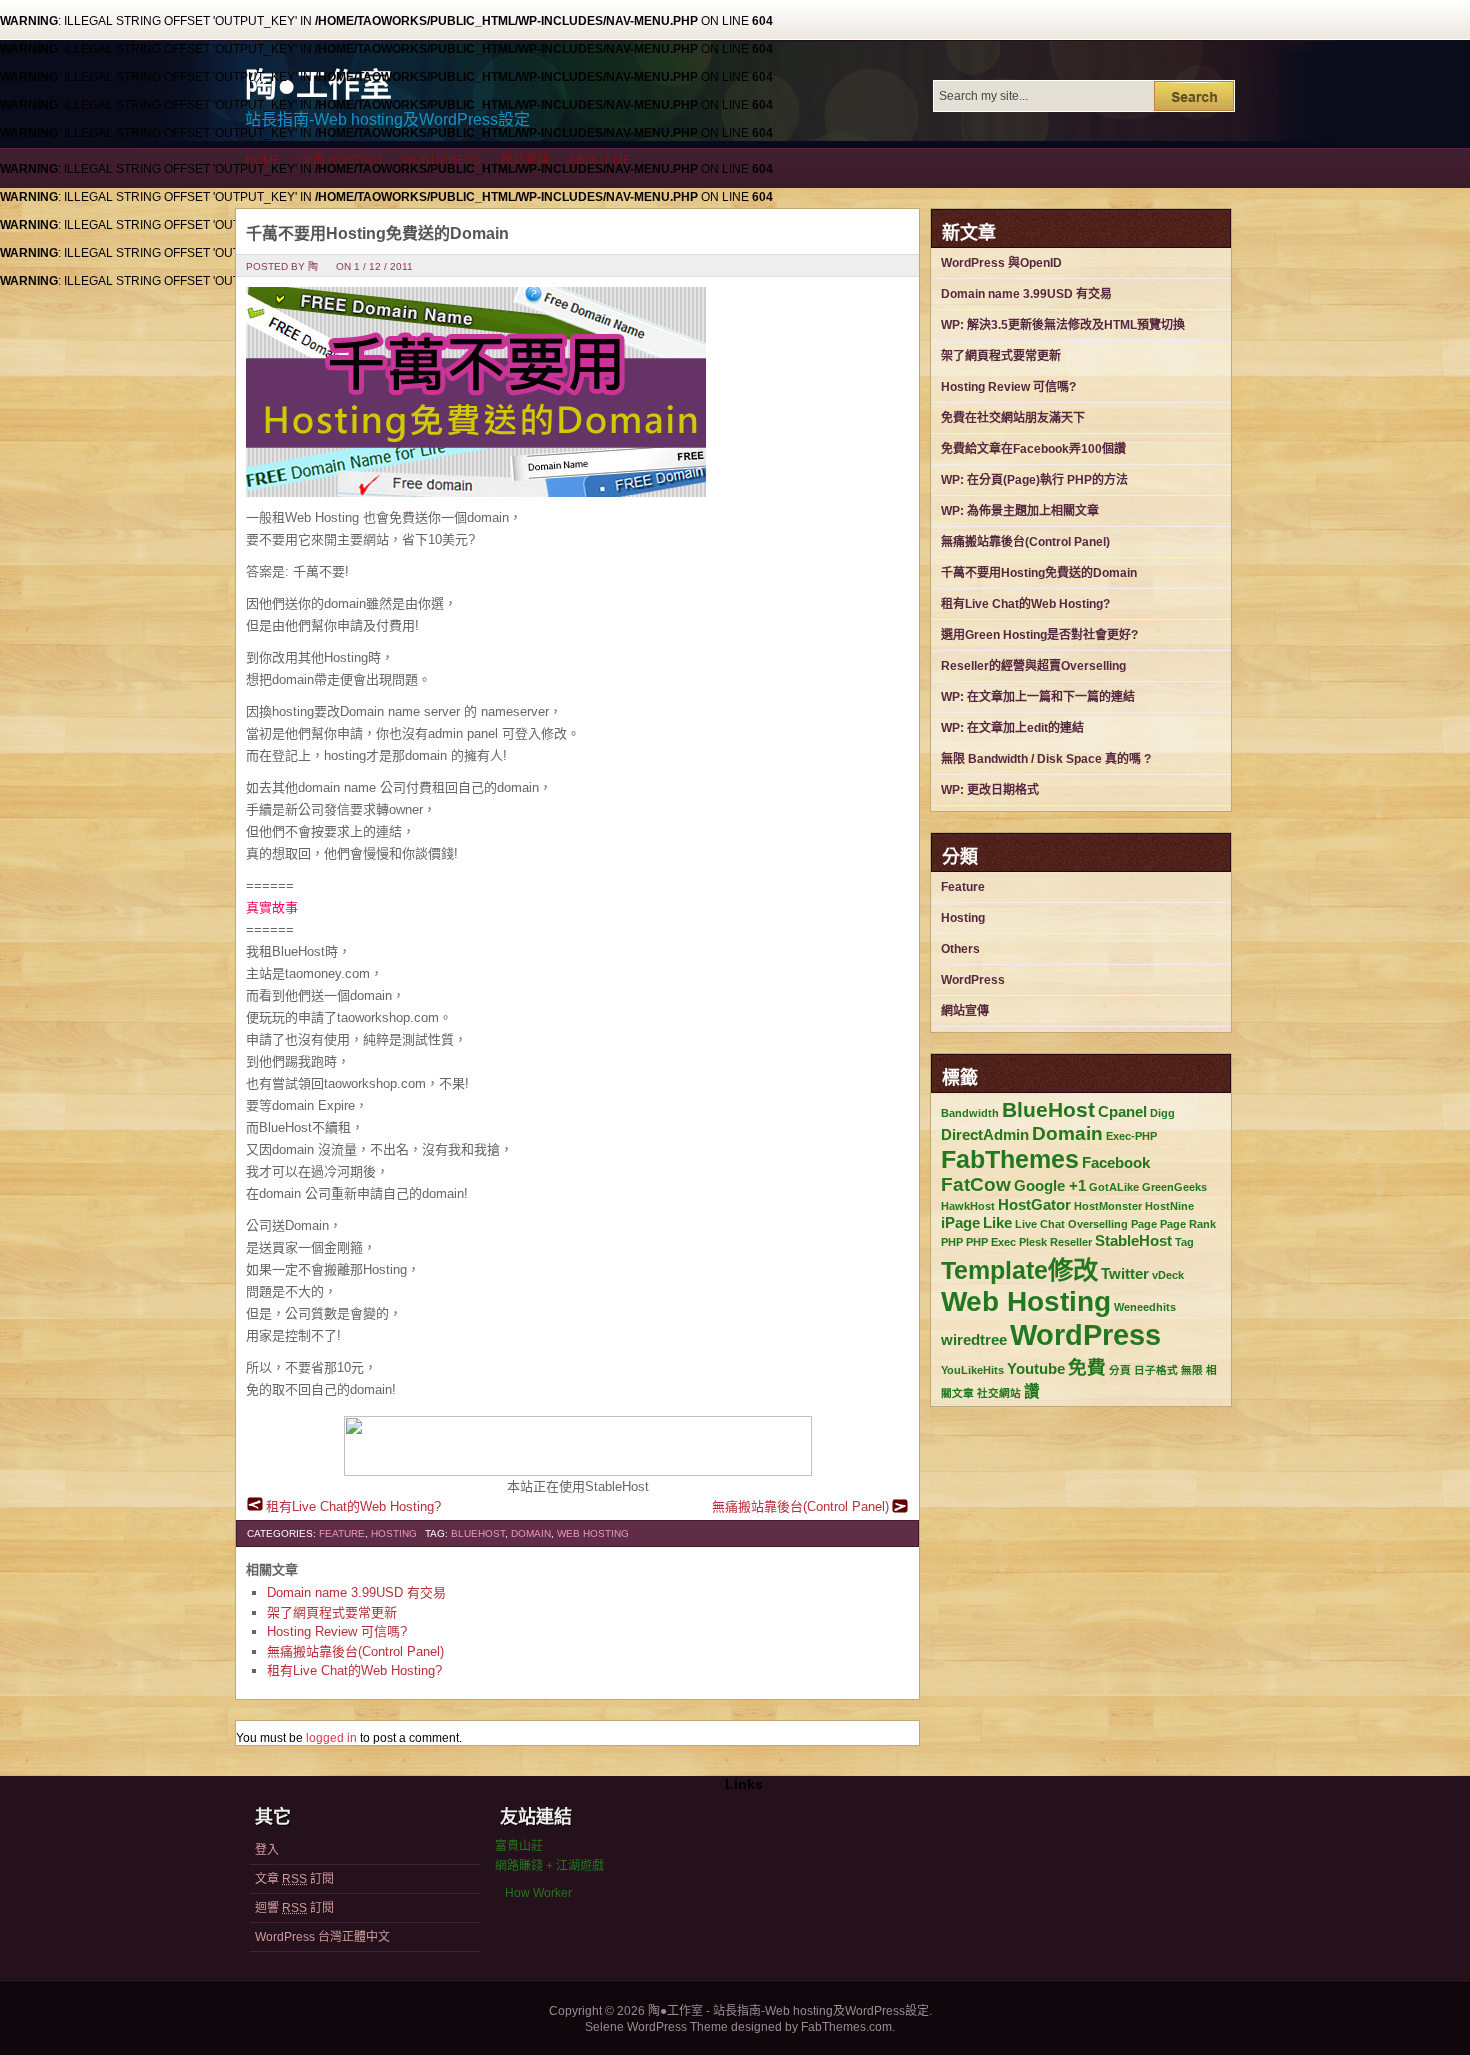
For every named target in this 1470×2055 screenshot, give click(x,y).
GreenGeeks (1174, 1187)
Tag (1184, 1242)
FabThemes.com (846, 2027)
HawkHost (968, 1206)
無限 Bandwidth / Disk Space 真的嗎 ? (1046, 759)
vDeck (1168, 1275)
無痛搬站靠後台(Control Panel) (800, 1506)
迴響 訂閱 (294, 1908)
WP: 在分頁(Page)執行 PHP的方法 (1034, 480)
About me (600, 160)
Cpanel (1122, 1111)
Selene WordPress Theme (656, 2027)
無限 (1192, 1370)
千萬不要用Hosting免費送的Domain (377, 233)
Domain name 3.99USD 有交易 (356, 1592)
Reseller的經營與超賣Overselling (1033, 666)
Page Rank (1188, 1224)
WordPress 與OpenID (1001, 263)
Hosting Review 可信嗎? (337, 1631)
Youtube (1036, 1368)
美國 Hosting (341, 160)
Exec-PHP (1131, 1136)
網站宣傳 (525, 160)
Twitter (1125, 1273)
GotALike (1114, 1187)
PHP (952, 1242)
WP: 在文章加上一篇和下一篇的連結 (1038, 697)
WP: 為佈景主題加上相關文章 (1020, 511)
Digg (1162, 1113)
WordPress (441, 160)
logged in (331, 1738)
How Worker (538, 1893)
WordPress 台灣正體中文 (322, 1937)
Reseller (1071, 1242)
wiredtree (974, 1339)
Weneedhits (1145, 1307)
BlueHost (478, 1533)
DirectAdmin (985, 1134)
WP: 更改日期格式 (990, 790)
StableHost (1133, 1240)
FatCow (976, 1184)
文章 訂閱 (294, 1879)
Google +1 (1050, 1185)
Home (263, 160)
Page (1144, 1224)
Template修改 (1019, 1270)
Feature (342, 1533)
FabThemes (1010, 1159)
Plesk (1033, 1242)
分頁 (1120, 1370)
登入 (267, 1850)
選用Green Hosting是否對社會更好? (1039, 635)
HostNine (1169, 1206)
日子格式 (1156, 1370)
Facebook (1116, 1162)
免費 (1087, 1367)
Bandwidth (970, 1113)
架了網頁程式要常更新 (332, 1612)
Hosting (394, 1533)
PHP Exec (991, 1242)
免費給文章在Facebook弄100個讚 (1033, 449)
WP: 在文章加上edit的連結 (1012, 728)
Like (997, 1222)
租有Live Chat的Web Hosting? (353, 1506)
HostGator (1034, 1204)
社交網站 (999, 1393)
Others (960, 949)
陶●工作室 (318, 85)
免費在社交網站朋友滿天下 (1013, 418)
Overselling (1098, 1224)
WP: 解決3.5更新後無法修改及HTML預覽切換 (1063, 325)
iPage (960, 1222)
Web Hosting (593, 1533)
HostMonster (1108, 1206)
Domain (531, 1533)
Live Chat (1040, 1224)
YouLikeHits (972, 1370)
